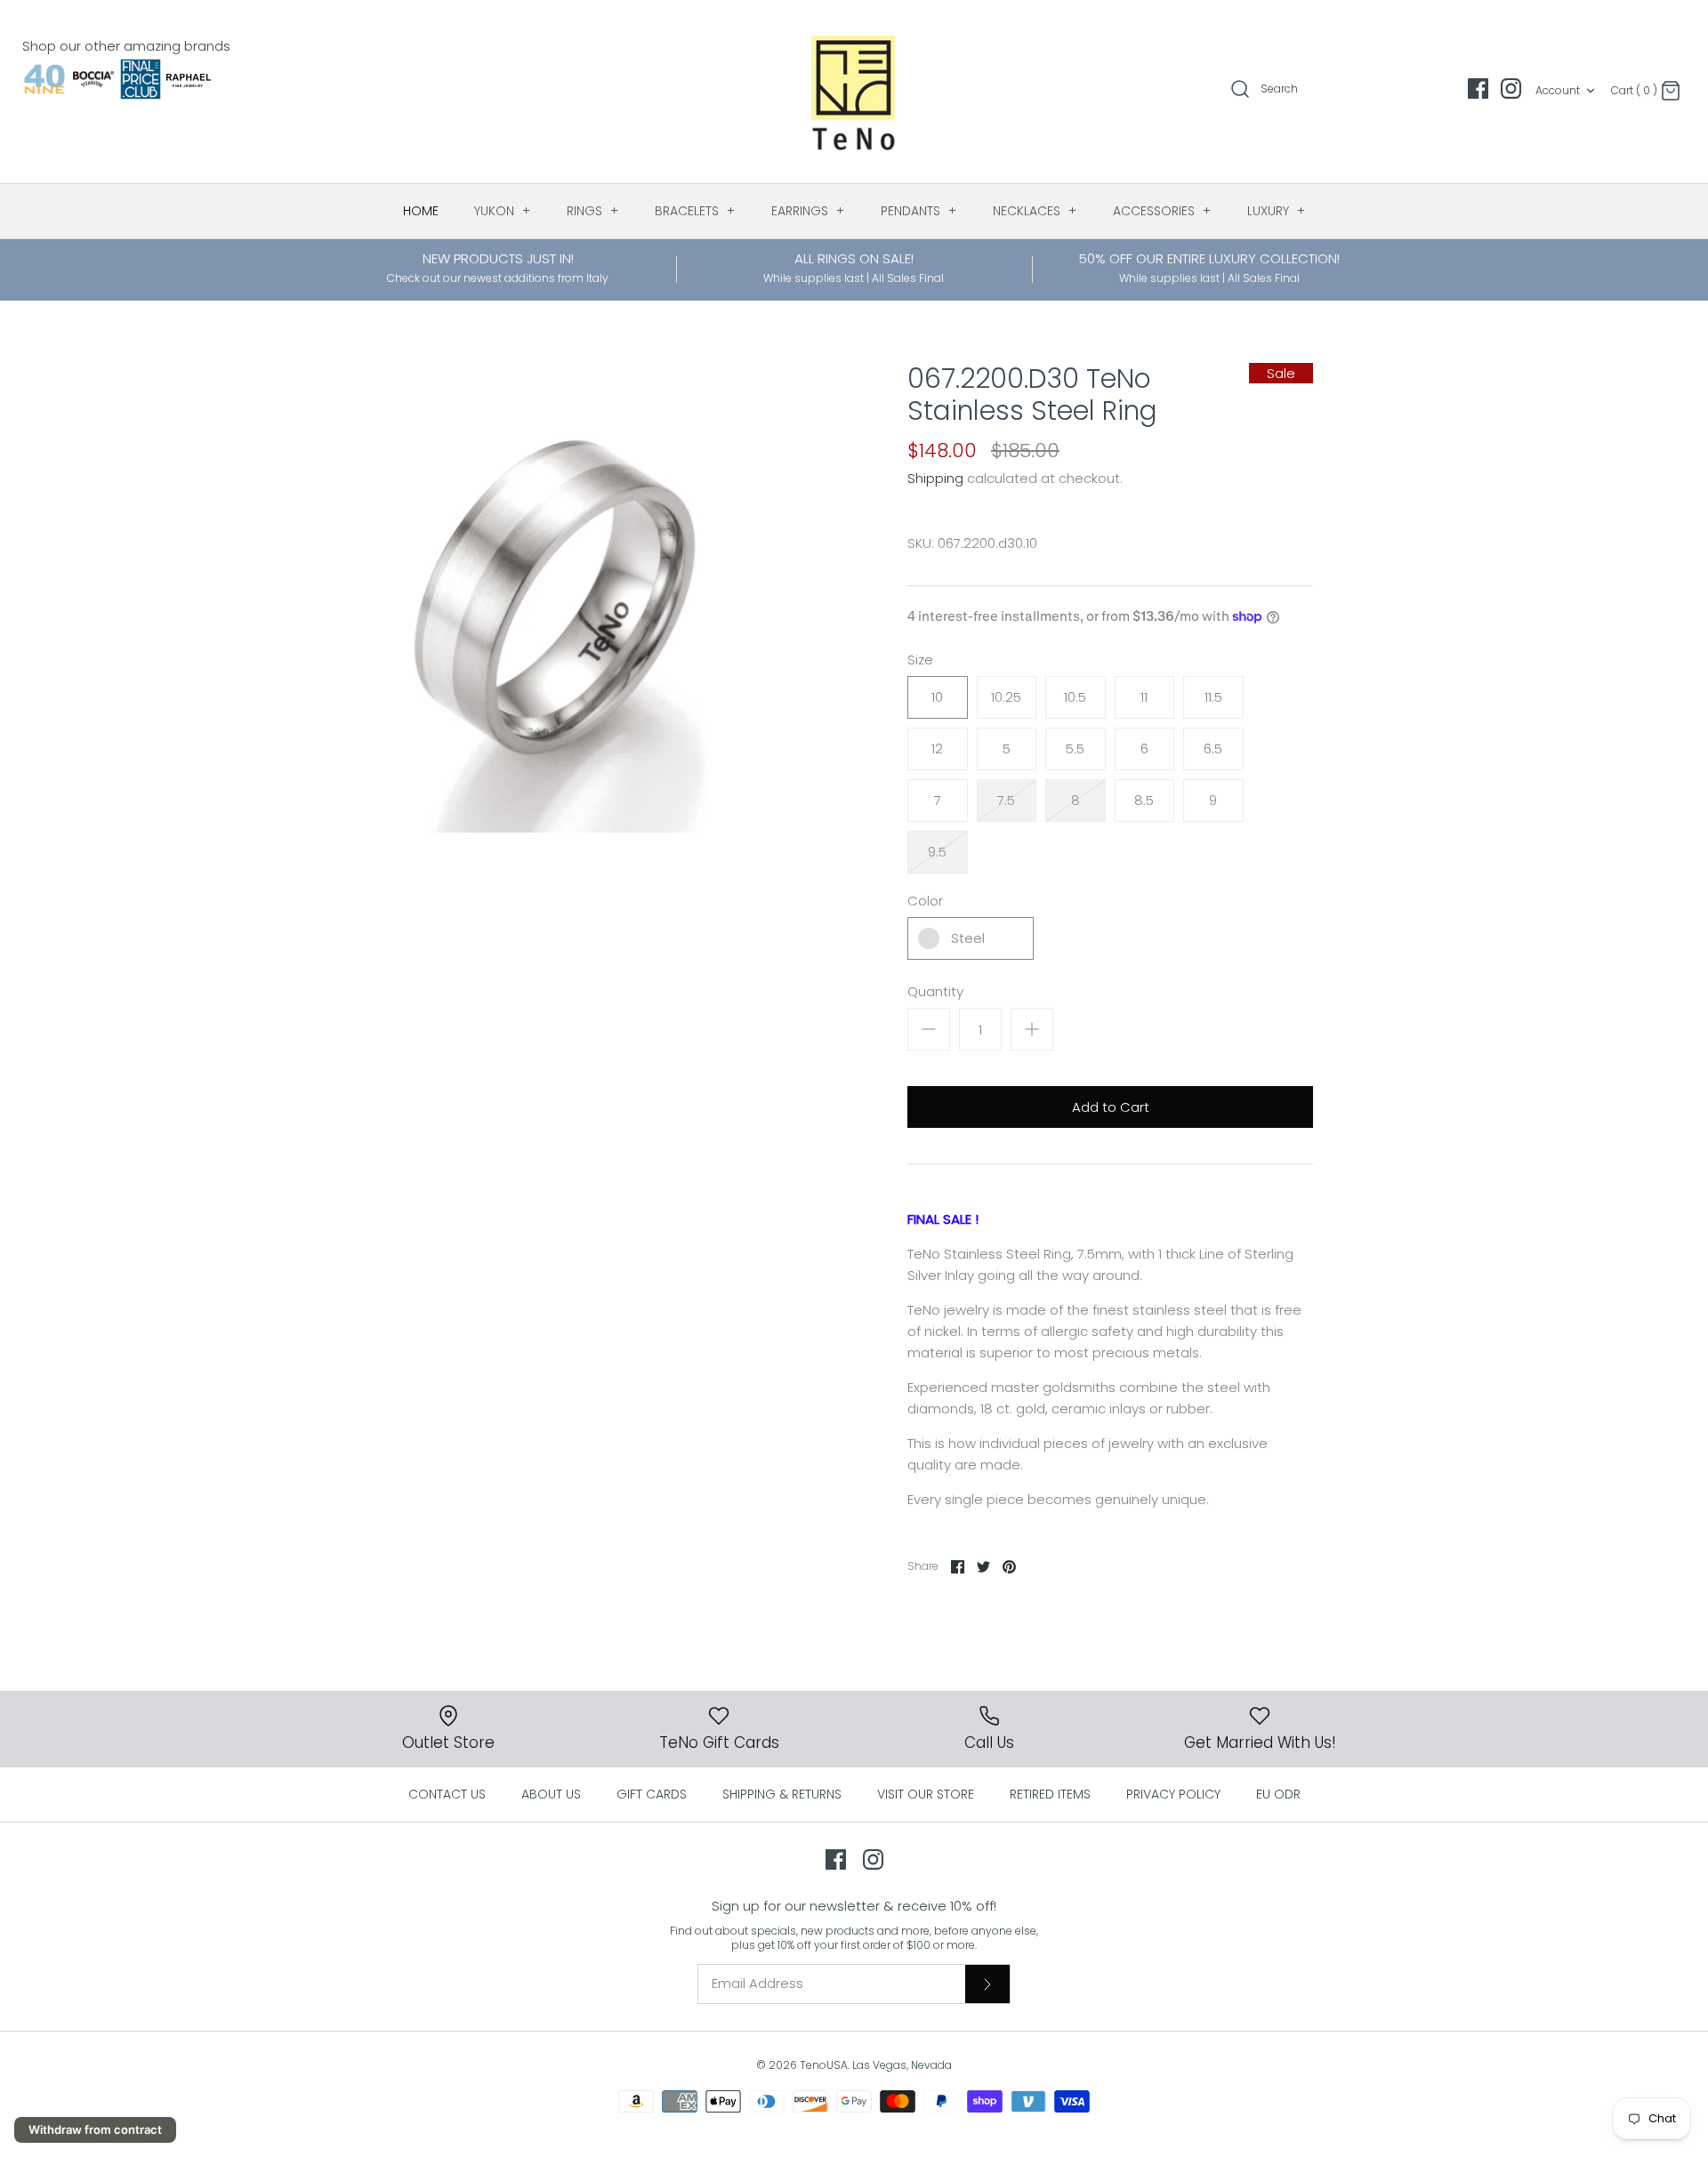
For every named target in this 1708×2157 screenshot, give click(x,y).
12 (937, 749)
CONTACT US (447, 1794)
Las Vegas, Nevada (902, 2065)
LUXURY (1277, 211)
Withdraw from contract (95, 2129)
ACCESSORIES (1162, 211)
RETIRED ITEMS (1050, 1794)
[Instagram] (1511, 89)
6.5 (1213, 749)
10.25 (1006, 697)
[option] (555, 598)
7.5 (1006, 800)
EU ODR (1278, 1794)
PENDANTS (919, 211)
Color (925, 901)
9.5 (937, 852)
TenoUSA (824, 2065)
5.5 (1075, 749)
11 (1144, 697)
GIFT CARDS (652, 1794)
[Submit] (987, 1984)
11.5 (1213, 697)
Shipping (935, 478)
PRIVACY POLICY (1173, 1794)
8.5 (1144, 800)
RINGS (593, 211)
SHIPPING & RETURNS (782, 1794)
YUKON (503, 211)
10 (937, 697)
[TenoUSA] (854, 92)
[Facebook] (1478, 89)
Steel (968, 938)
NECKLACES (1035, 211)
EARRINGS (808, 211)
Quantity (935, 991)
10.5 (1075, 697)
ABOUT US (551, 1794)
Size (920, 660)
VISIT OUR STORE (926, 1794)
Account (1558, 90)
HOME (421, 211)
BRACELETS (695, 211)
